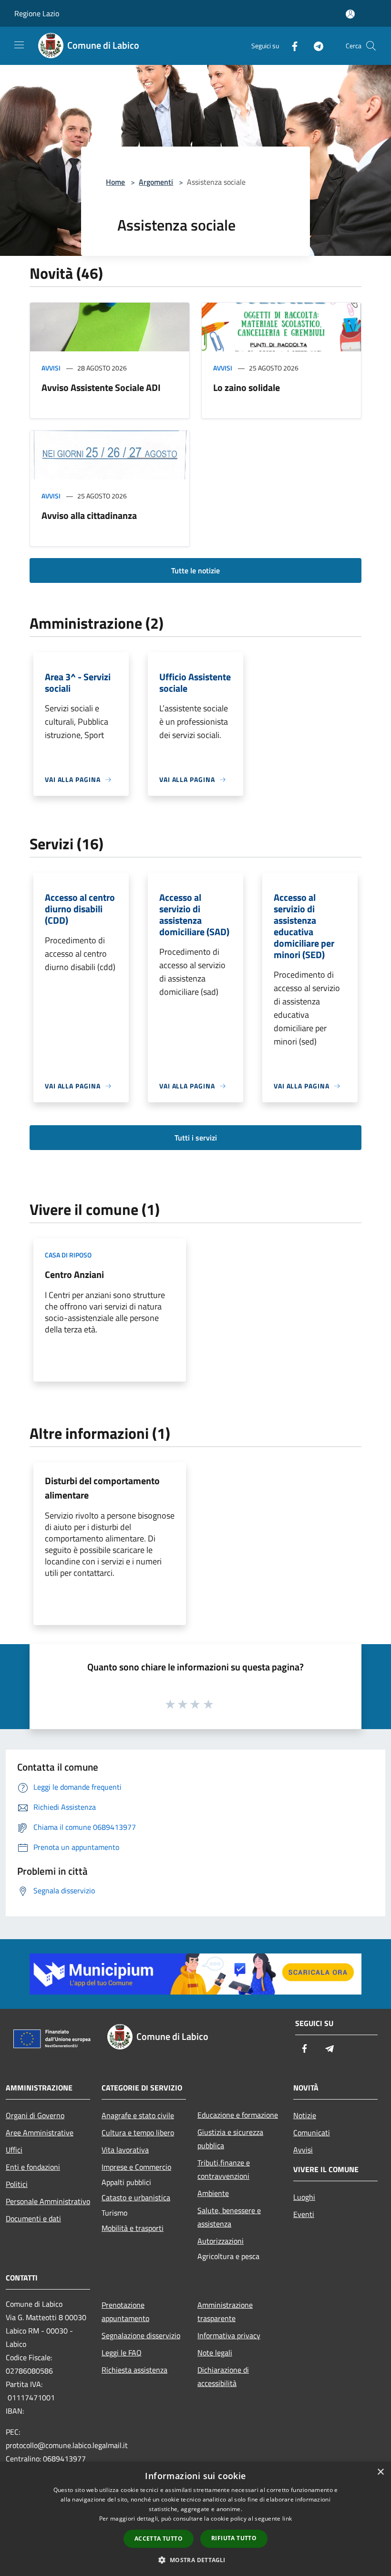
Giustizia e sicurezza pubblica (230, 2139)
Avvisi (51, 368)
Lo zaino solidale (247, 387)
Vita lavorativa (125, 2150)
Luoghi (304, 2197)
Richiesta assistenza (134, 2370)
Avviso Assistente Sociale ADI (101, 387)
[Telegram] (315, 46)
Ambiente (213, 2193)
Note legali (215, 2353)
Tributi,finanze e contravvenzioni (224, 2169)
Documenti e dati (33, 2218)
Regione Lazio (37, 13)
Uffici (14, 2150)
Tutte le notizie (195, 570)
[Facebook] (291, 46)
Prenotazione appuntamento (125, 2312)
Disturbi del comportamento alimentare (102, 1488)
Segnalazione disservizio (141, 2335)
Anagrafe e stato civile (138, 2115)
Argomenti (156, 182)
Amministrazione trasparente (225, 2312)
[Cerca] (371, 46)
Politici (17, 2184)
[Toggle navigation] (19, 45)
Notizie (305, 2115)
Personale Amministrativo (48, 2201)
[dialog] (195, 2519)
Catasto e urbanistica (136, 2197)
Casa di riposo (68, 1255)
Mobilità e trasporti (133, 2228)
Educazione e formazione (238, 2115)
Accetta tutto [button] (159, 2539)
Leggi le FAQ (122, 2353)
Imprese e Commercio (136, 2167)
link (287, 2518)
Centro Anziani (74, 1274)
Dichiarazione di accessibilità (223, 2376)
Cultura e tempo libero (138, 2133)
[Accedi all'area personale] (350, 14)
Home (115, 182)
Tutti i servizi (196, 1138)
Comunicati (312, 2133)
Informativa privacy (229, 2335)
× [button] (380, 2472)
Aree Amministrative (40, 2133)
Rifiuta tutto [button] (234, 2538)
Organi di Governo (35, 2115)
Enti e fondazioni (33, 2167)
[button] (195, 2560)
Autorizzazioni (221, 2241)
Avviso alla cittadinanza (89, 515)
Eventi (304, 2214)
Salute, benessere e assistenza (229, 2217)
